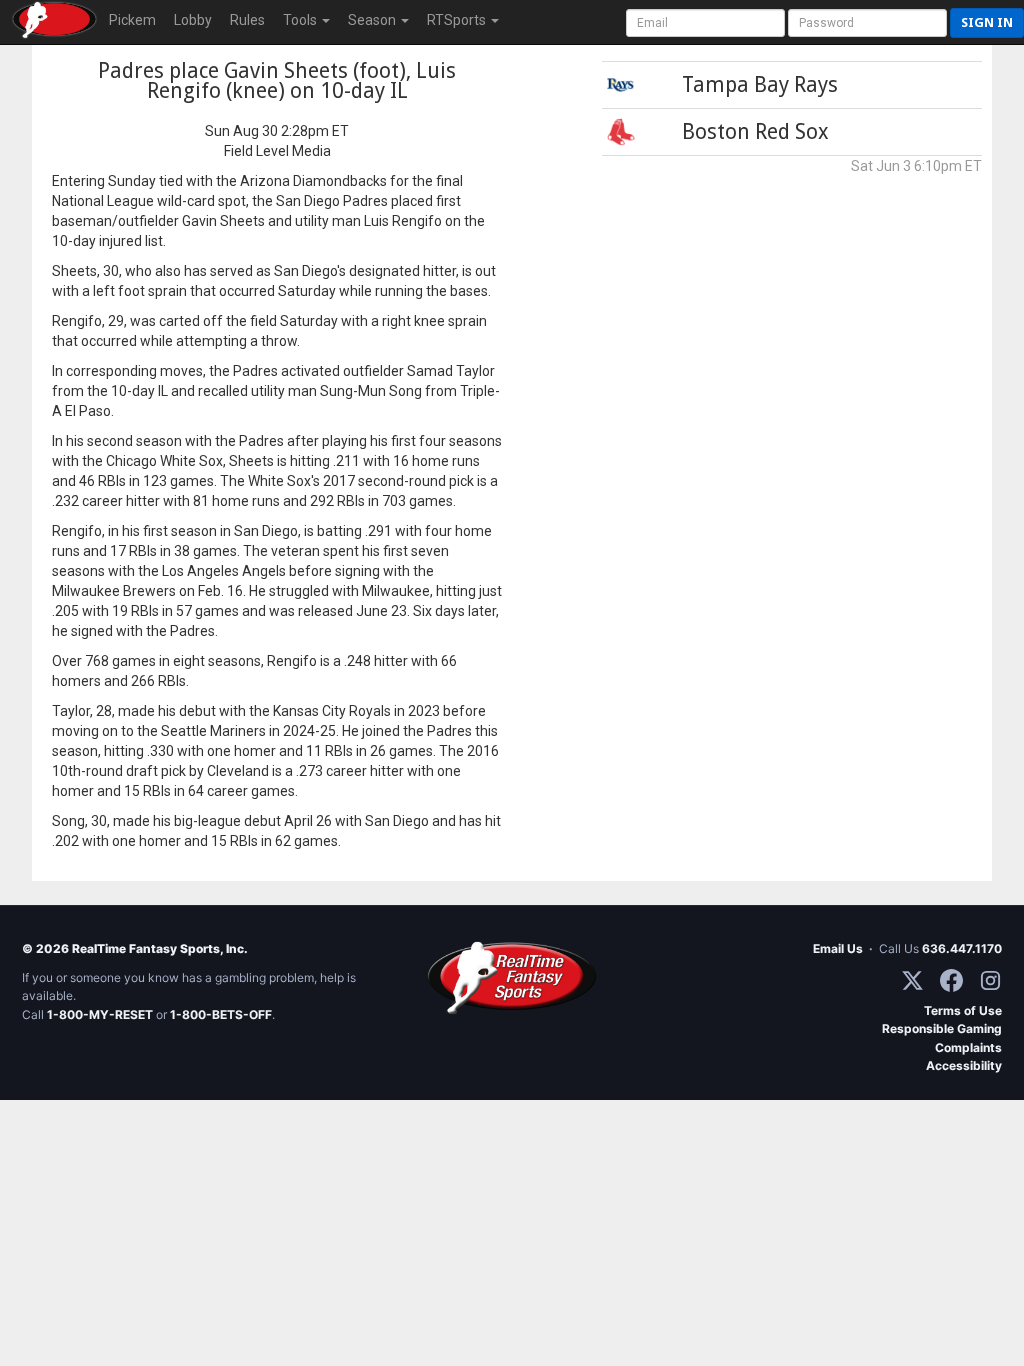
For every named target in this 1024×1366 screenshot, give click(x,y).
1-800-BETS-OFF (221, 1014)
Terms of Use (963, 1010)
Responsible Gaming (942, 1028)
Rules (247, 20)
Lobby (193, 20)
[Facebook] (951, 980)
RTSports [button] (458, 20)
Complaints (968, 1047)
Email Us (838, 948)
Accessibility (964, 1065)
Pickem (132, 20)
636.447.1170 (962, 948)
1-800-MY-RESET (100, 1014)
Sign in (987, 22)
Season (373, 20)
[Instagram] (990, 980)
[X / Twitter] (912, 980)
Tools (301, 20)
